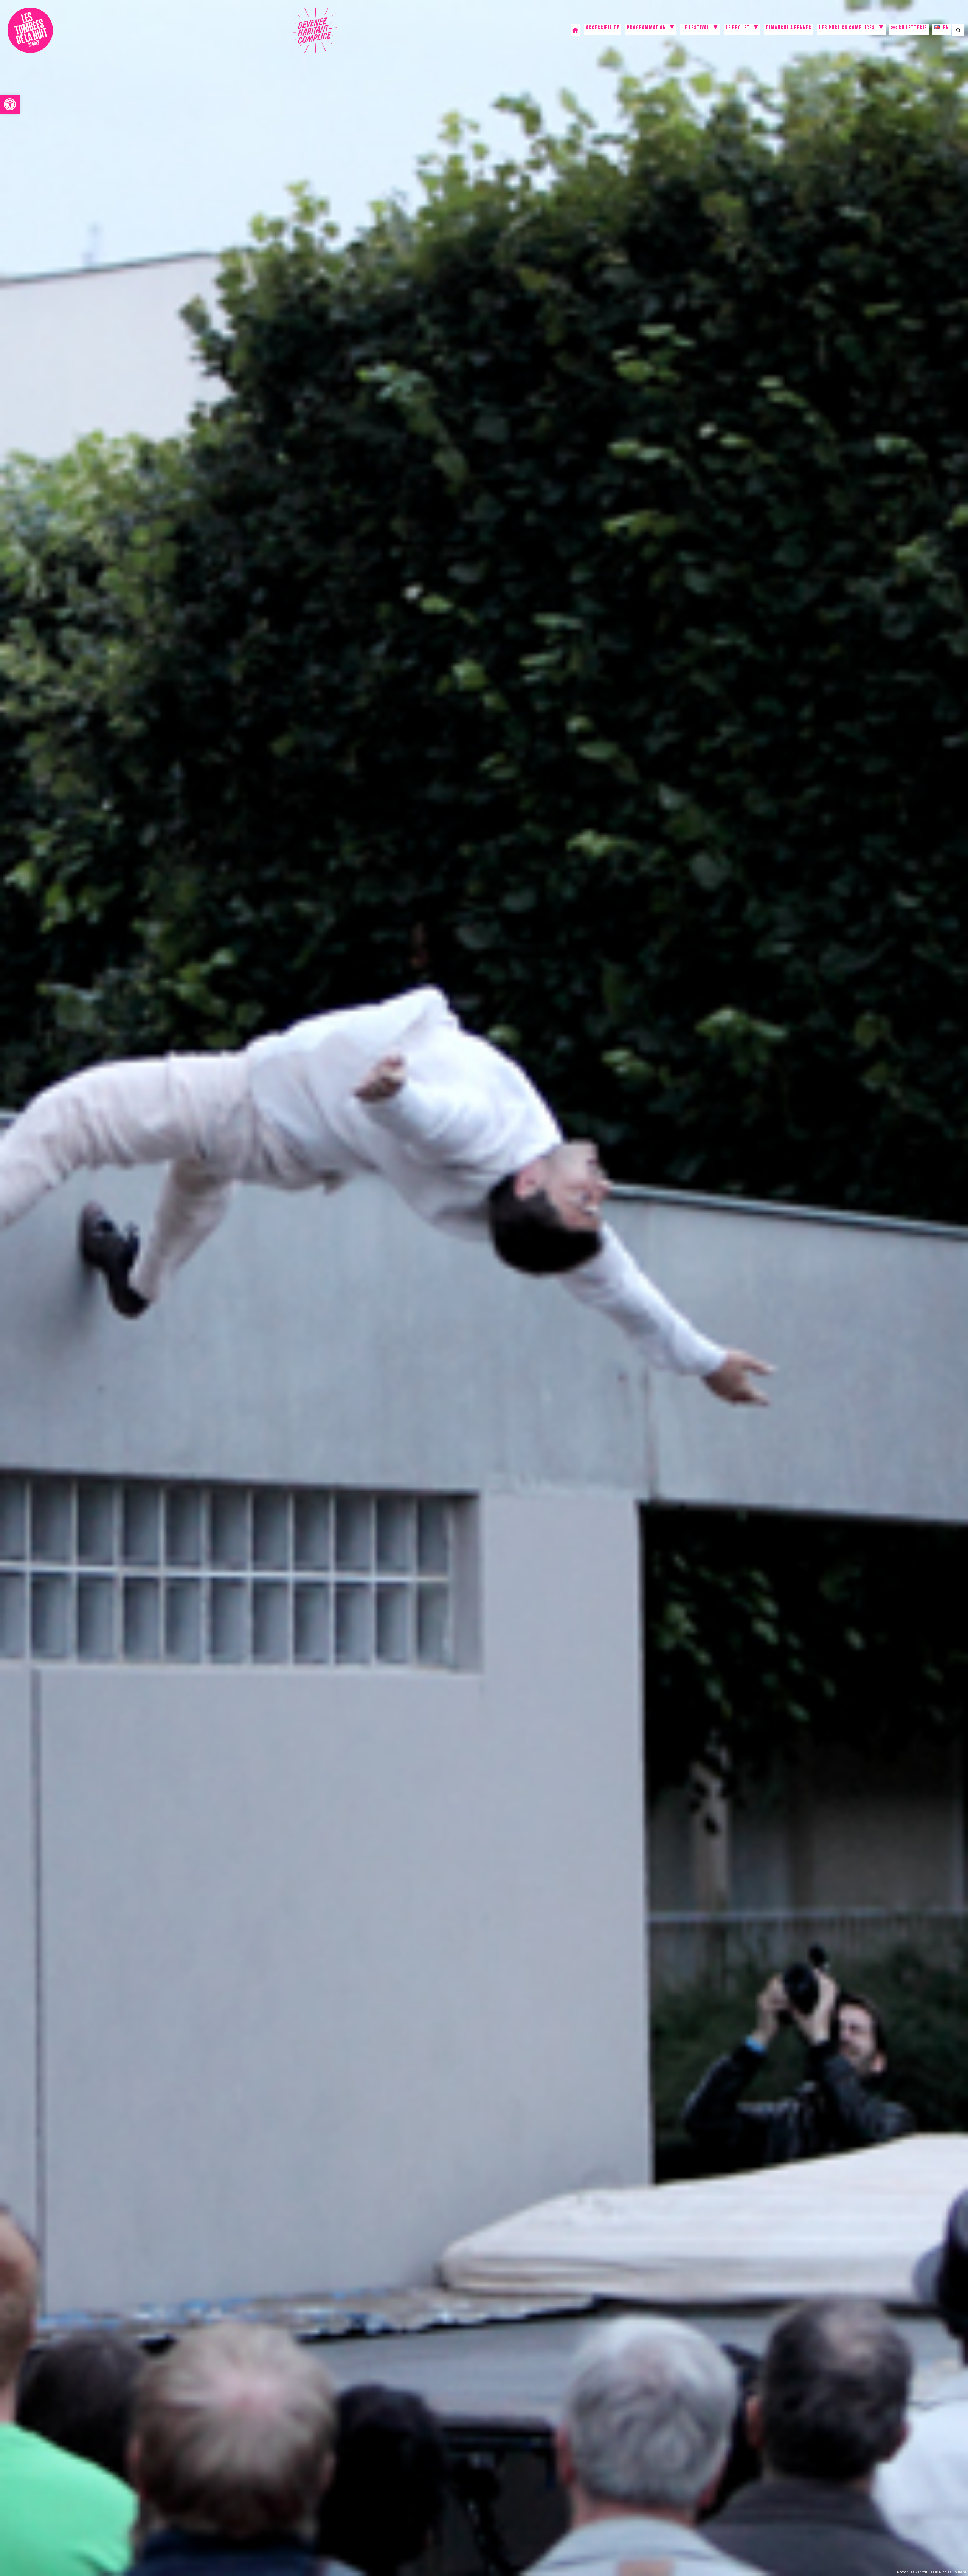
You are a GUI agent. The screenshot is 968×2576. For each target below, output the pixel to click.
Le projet (738, 29)
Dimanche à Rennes (789, 29)
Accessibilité (603, 29)
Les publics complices (847, 29)
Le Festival (696, 29)
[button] (10, 104)
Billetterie (912, 29)
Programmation (646, 29)
